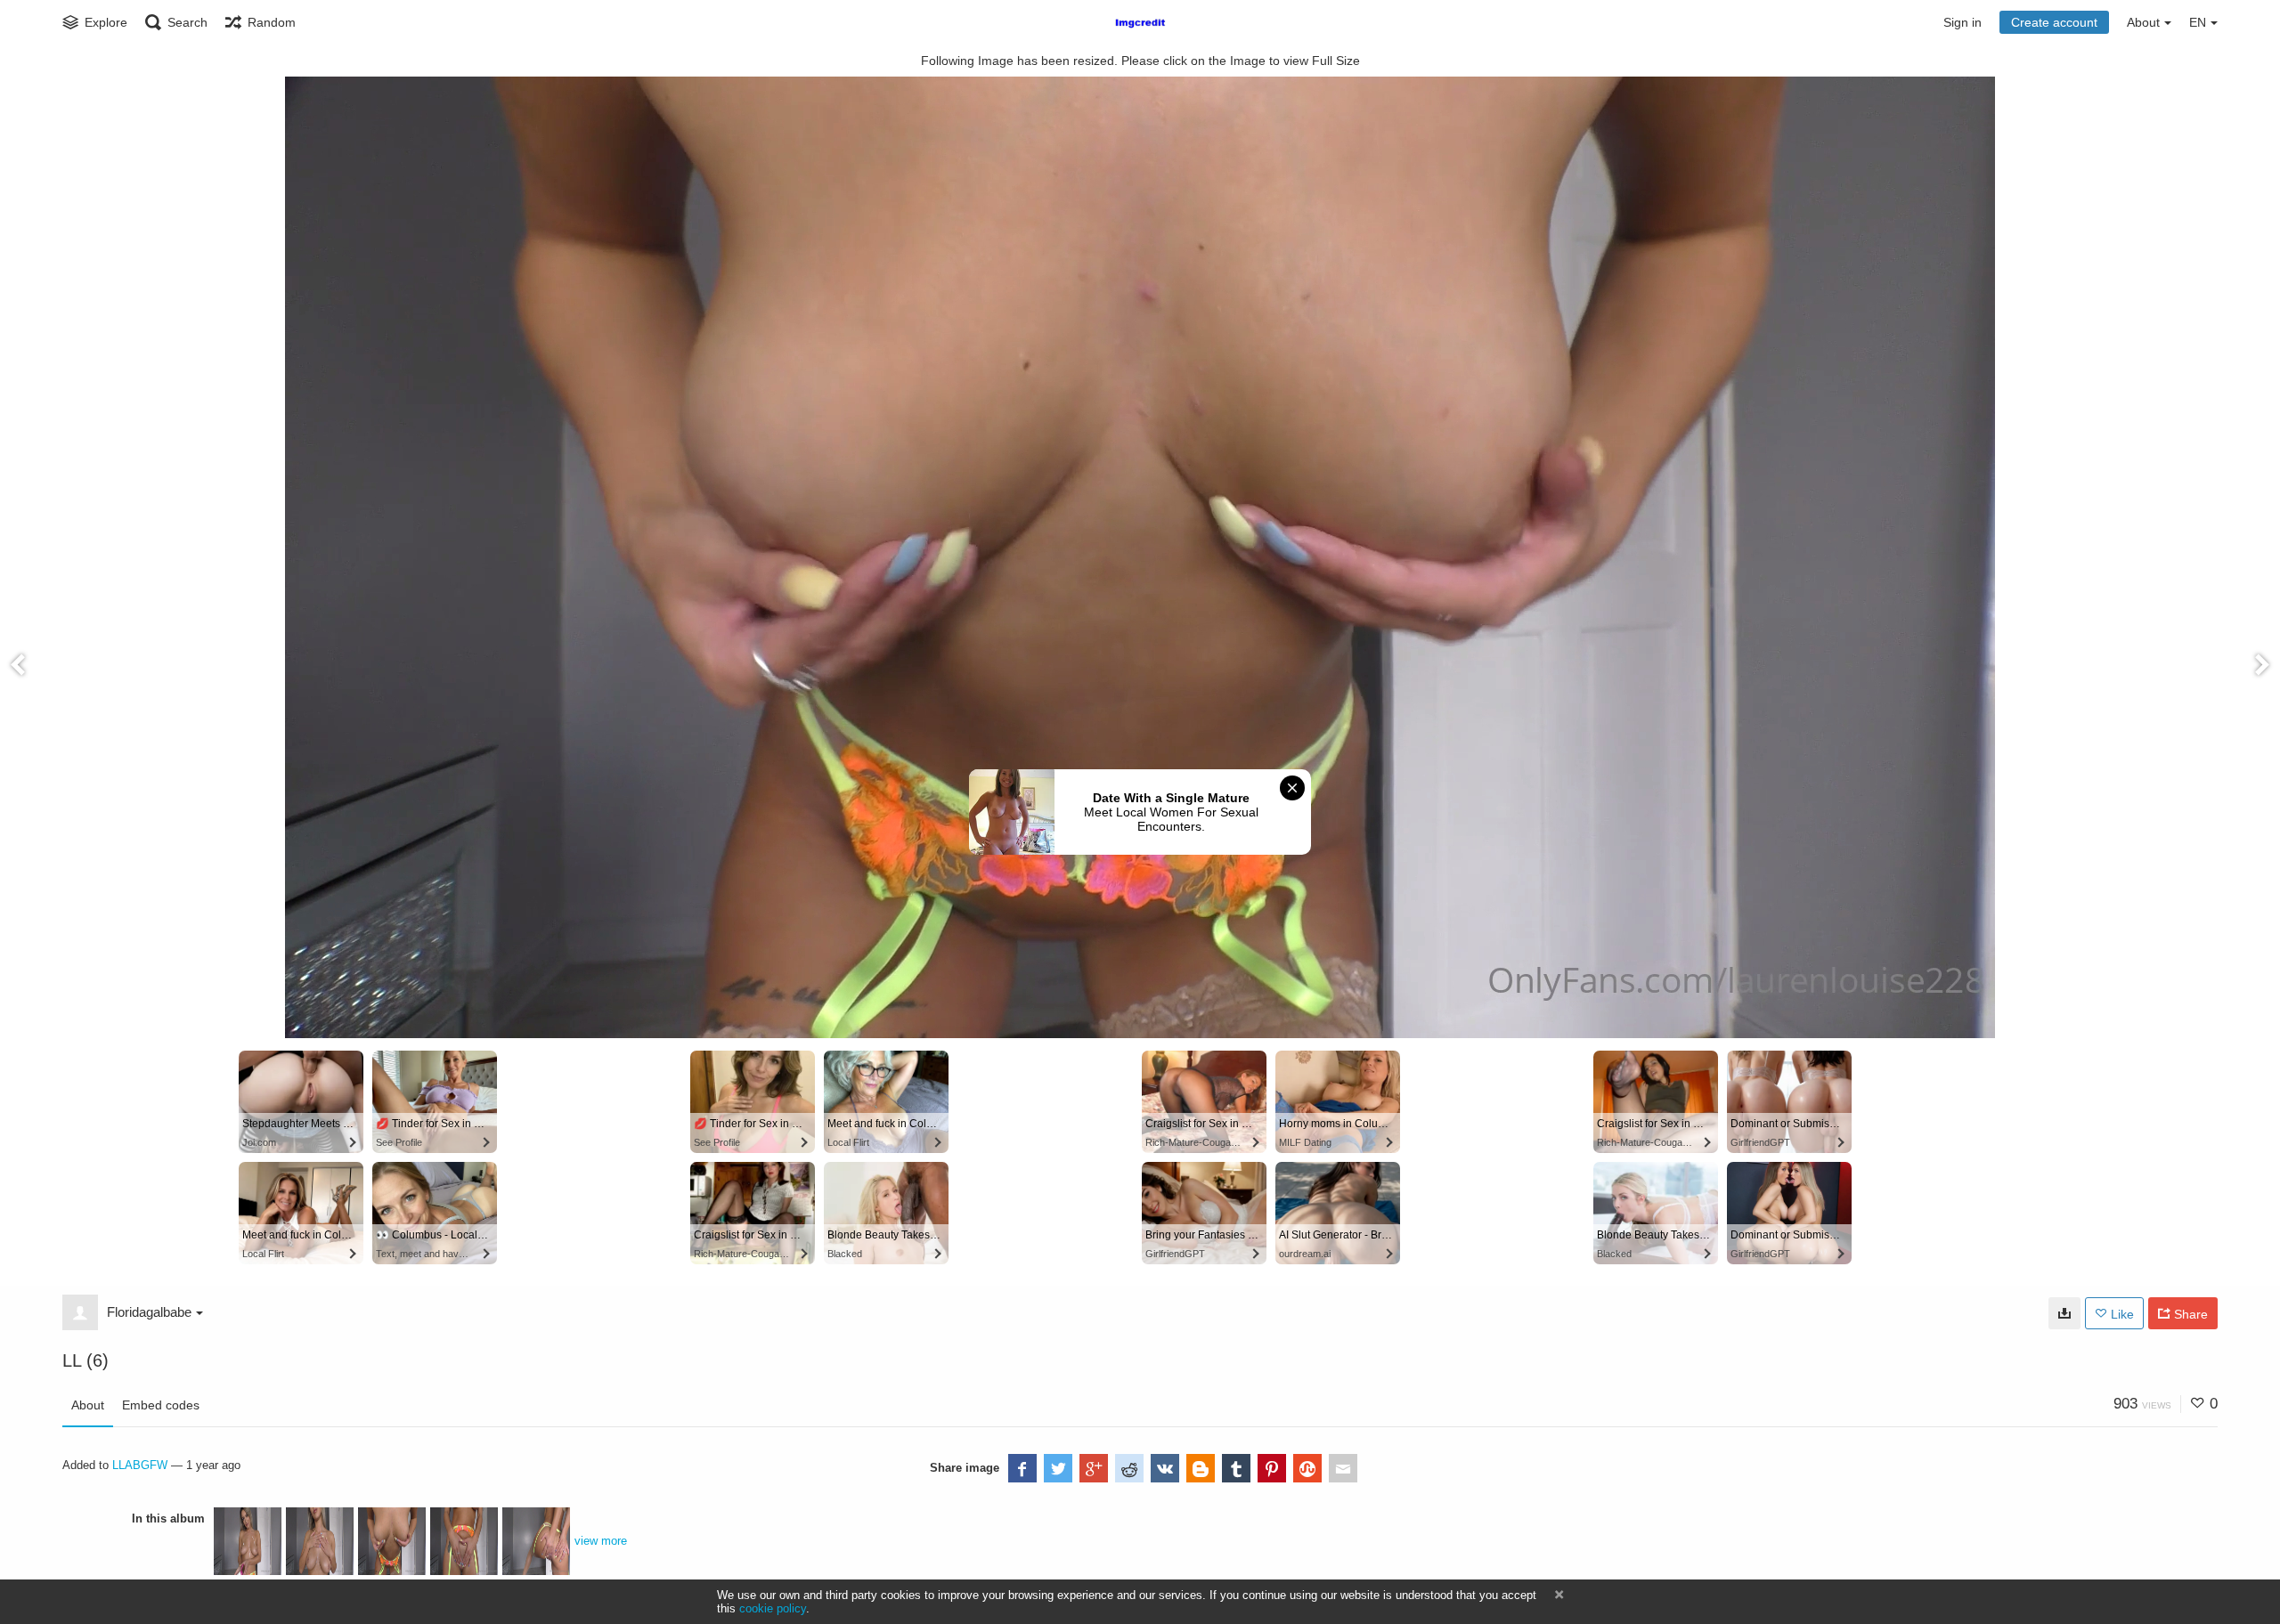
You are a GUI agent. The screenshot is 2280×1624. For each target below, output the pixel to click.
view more (601, 1541)
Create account (2054, 22)
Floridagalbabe (149, 1312)
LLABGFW (140, 1465)
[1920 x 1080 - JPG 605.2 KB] (2064, 1313)
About (88, 1405)
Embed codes (161, 1405)
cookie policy (773, 1608)
